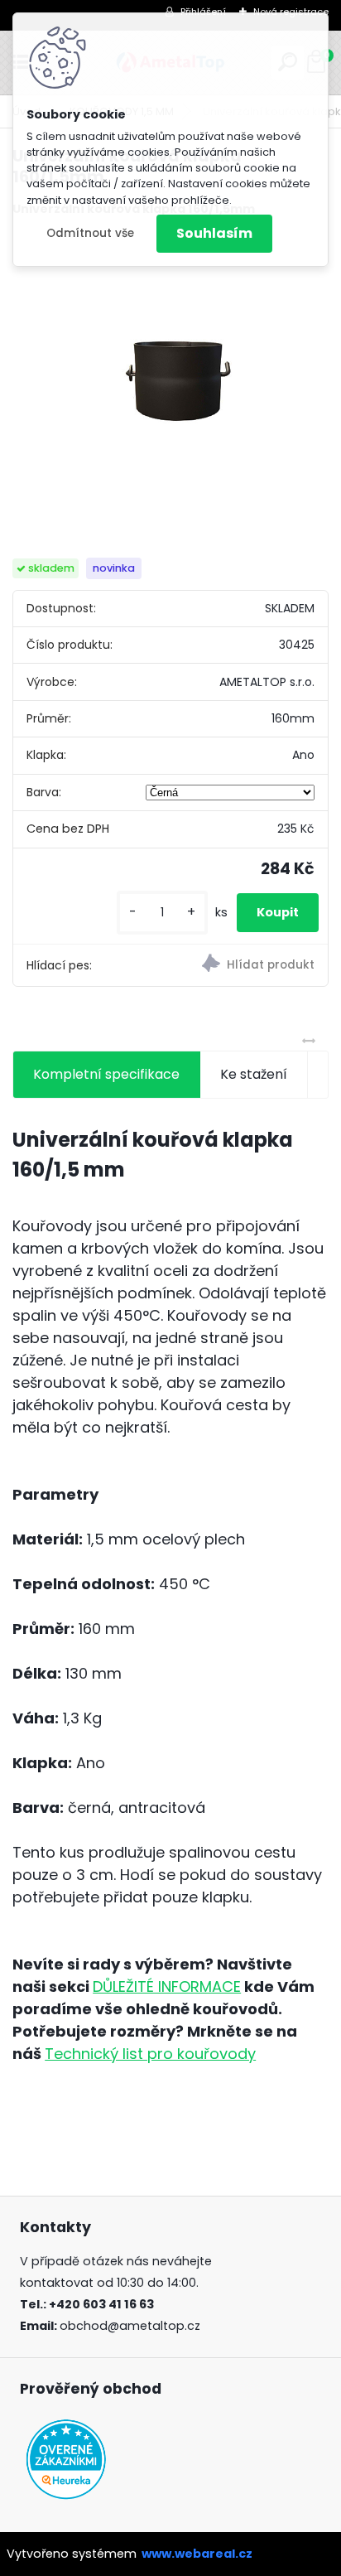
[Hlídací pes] (249, 965)
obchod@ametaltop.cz (130, 2326)
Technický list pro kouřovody (150, 2054)
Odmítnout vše (90, 233)
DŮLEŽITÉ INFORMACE (167, 1986)
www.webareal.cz (197, 2554)
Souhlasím (214, 233)
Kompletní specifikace (106, 1074)
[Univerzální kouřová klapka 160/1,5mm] (170, 388)
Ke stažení (254, 1074)
